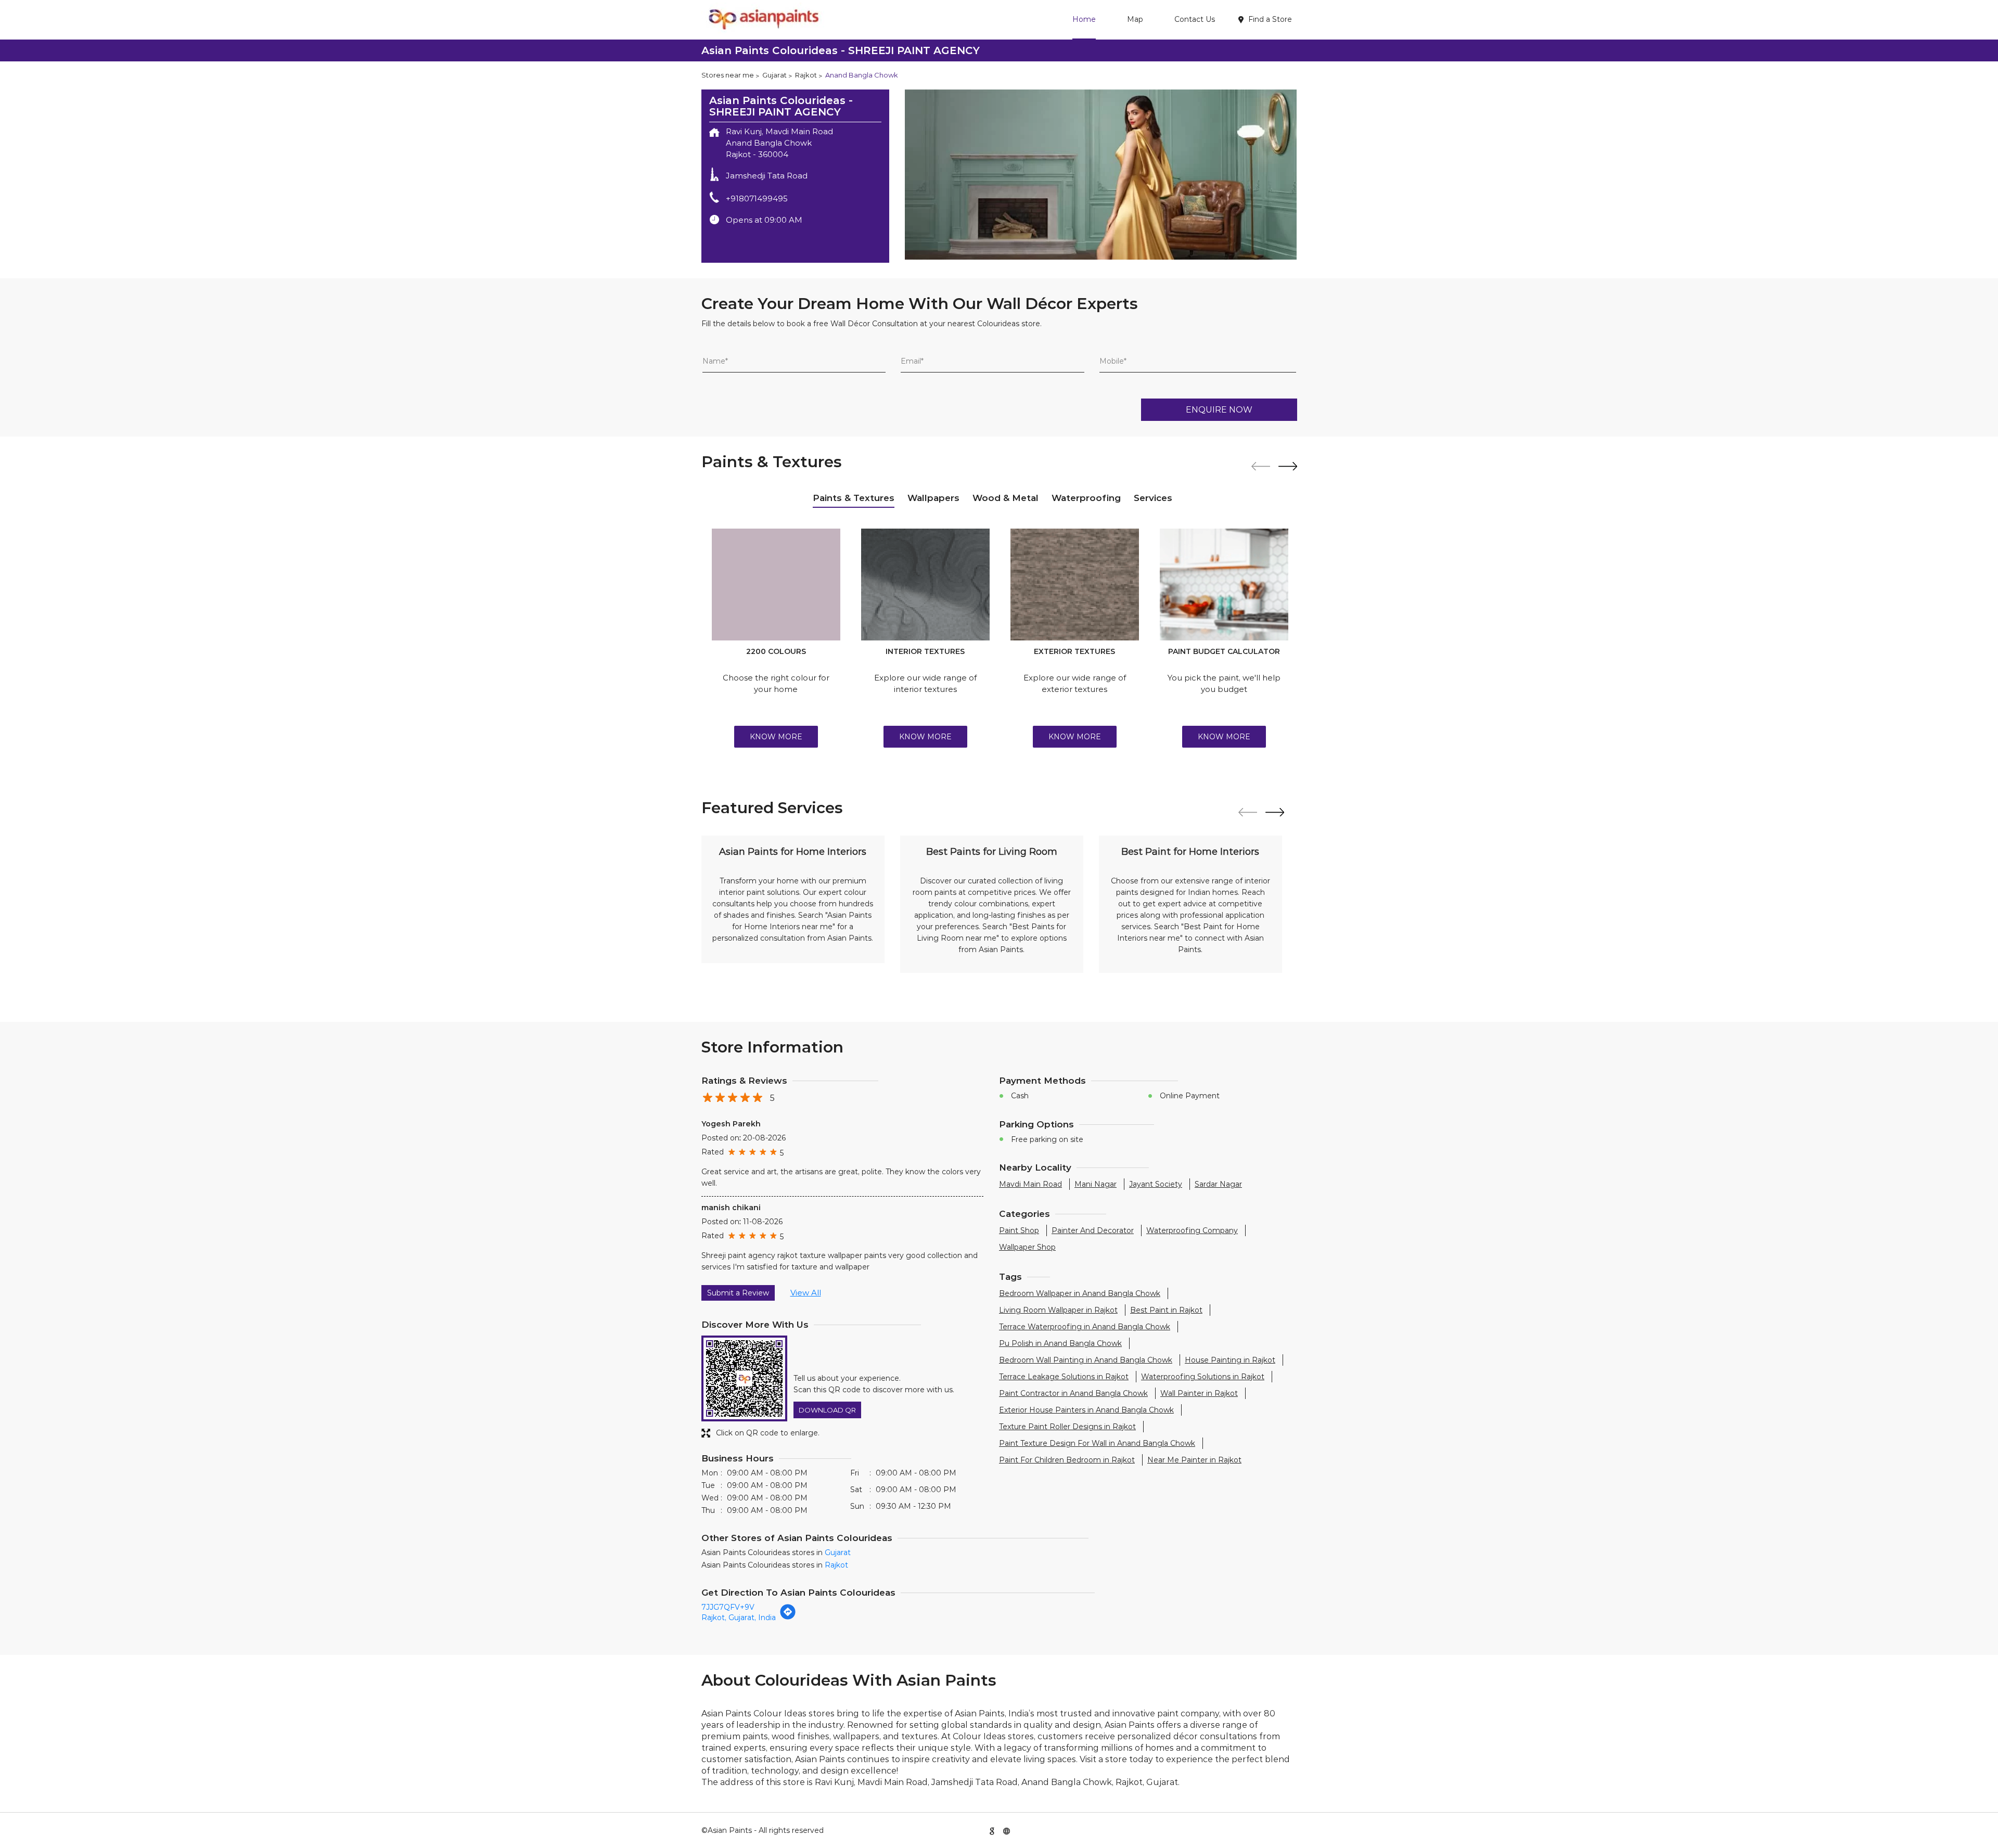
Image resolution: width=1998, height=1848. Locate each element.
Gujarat (774, 75)
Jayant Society (1156, 1184)
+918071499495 (757, 198)
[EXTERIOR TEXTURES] (1075, 585)
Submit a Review (738, 1293)
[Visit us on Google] (992, 1830)
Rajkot (806, 75)
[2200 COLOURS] (776, 585)
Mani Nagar (1096, 1184)
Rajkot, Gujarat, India (739, 1618)
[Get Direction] (788, 1618)
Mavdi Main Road (1030, 1184)
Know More (776, 737)
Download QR (827, 1410)
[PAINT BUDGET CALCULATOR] (1224, 585)
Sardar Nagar (1218, 1184)
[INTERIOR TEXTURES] (925, 585)
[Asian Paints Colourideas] (763, 20)
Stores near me (728, 75)
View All (806, 1293)
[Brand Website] (1006, 1830)
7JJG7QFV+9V (728, 1607)
